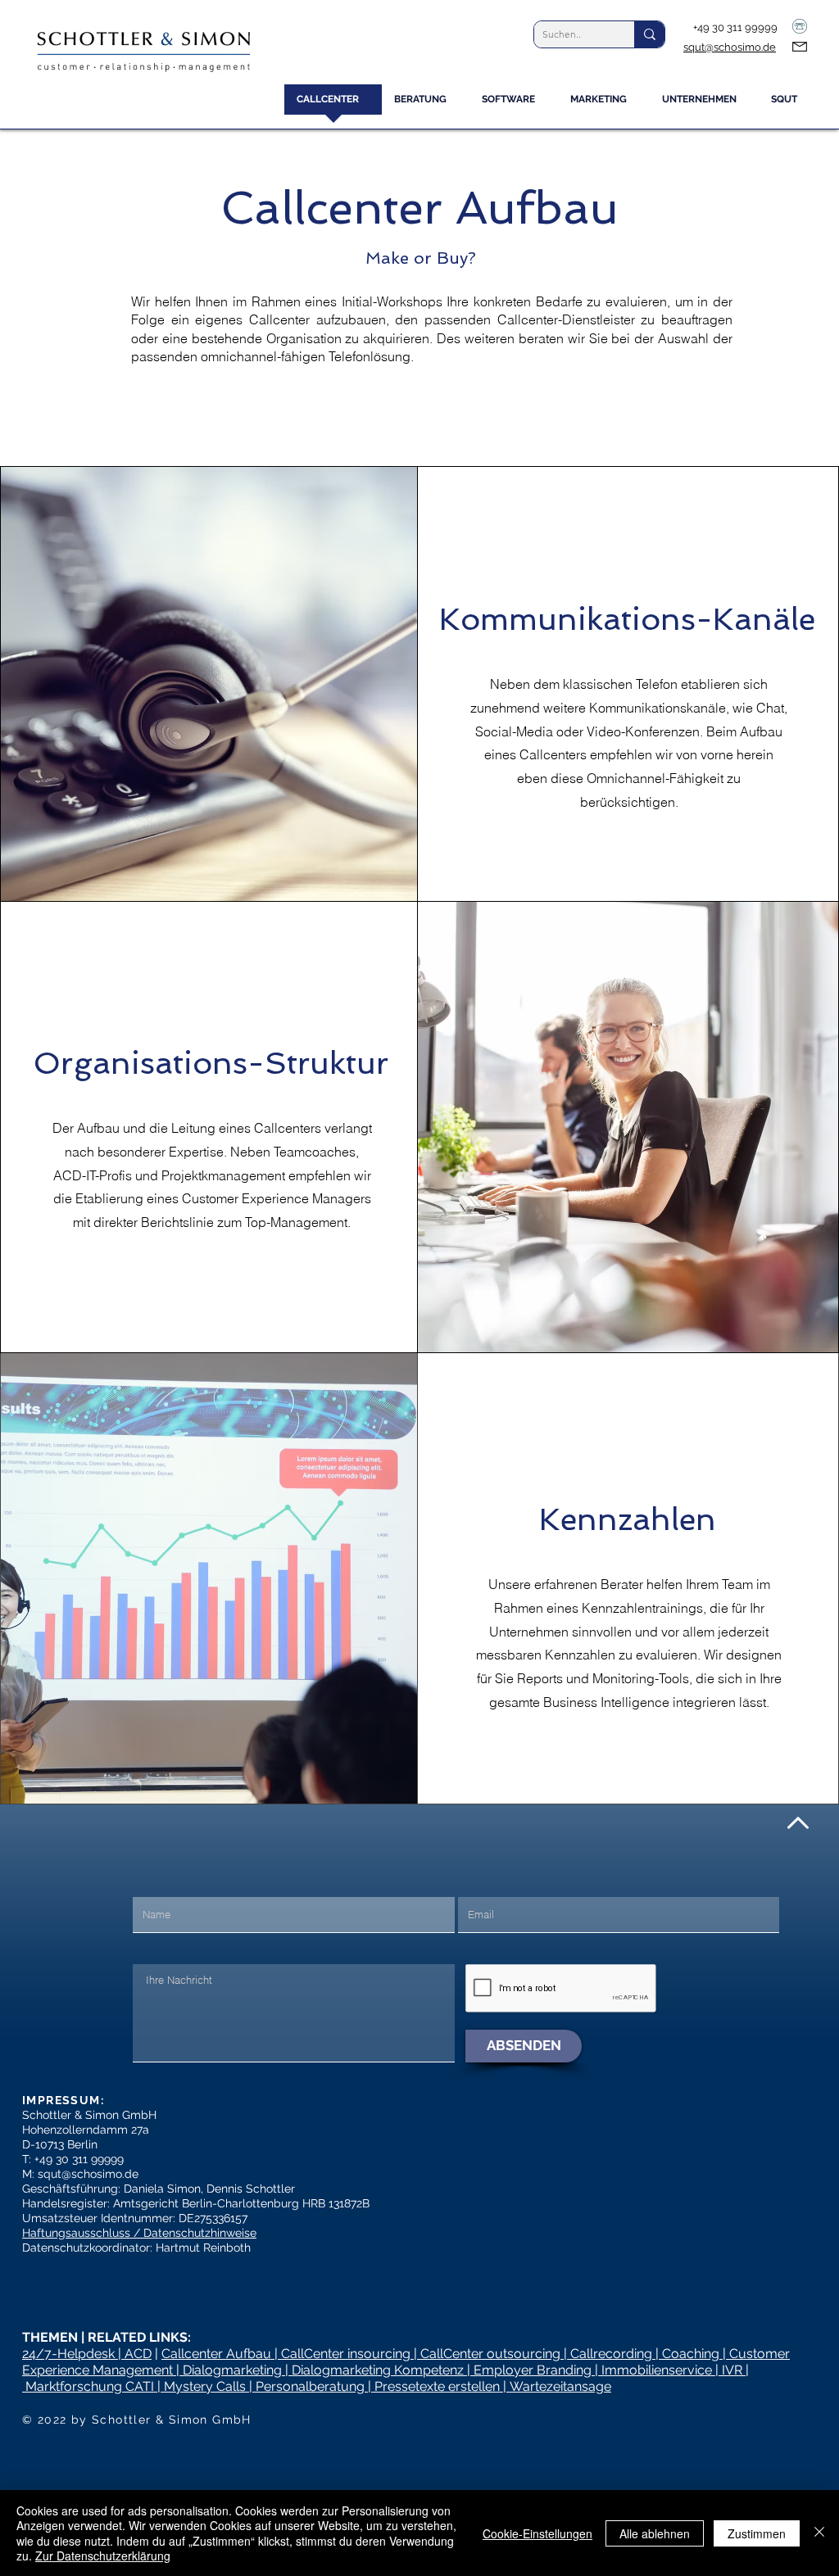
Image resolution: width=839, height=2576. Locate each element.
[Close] (819, 2533)
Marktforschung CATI (90, 2386)
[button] (426, 105)
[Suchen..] (649, 34)
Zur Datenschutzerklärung (103, 2556)
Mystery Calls (205, 2386)
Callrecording (611, 2354)
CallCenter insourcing (346, 2354)
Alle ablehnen (655, 2533)
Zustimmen (757, 2533)
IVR (732, 2370)
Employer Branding (533, 2370)
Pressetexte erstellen (437, 2386)
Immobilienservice (657, 2370)
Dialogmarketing (232, 2370)
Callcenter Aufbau (218, 2354)
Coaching (691, 2354)
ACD (138, 2354)
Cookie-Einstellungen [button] (537, 2533)
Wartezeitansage (560, 2386)
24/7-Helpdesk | (73, 2354)
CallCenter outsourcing (490, 2354)
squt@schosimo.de (730, 47)
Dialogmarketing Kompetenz (378, 2370)
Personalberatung (310, 2386)
